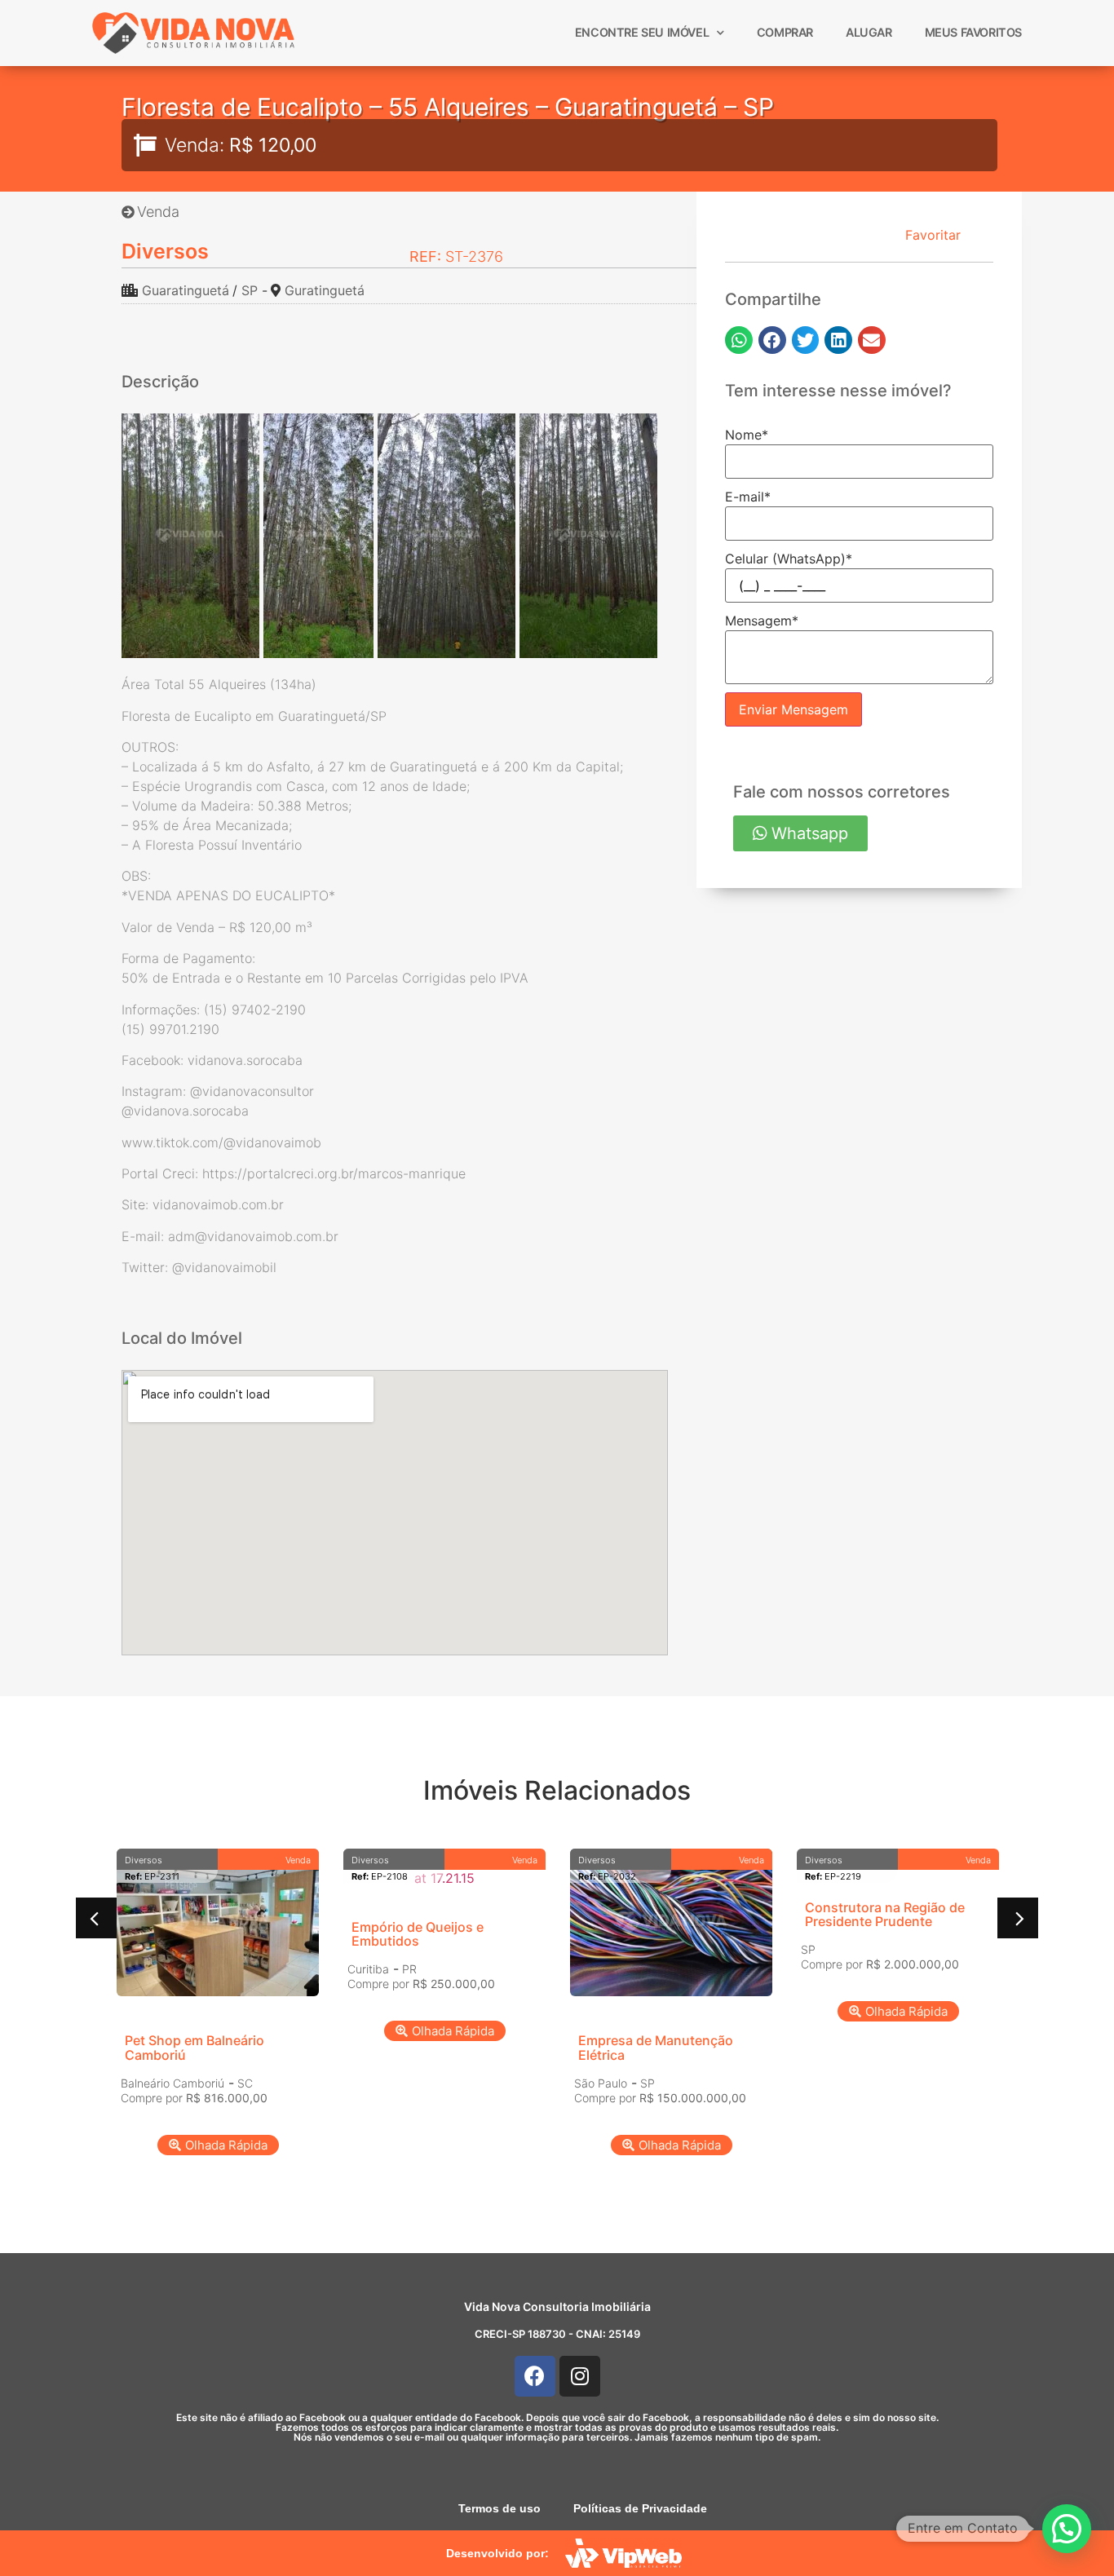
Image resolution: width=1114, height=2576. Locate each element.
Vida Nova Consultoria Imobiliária (557, 2306)
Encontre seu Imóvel (642, 32)
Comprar (785, 32)
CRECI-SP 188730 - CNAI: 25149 (557, 2334)
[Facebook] (535, 2376)
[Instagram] (580, 2376)
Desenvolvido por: (497, 2553)
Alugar (869, 32)
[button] (739, 340)
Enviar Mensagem (794, 709)
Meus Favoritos (973, 32)
